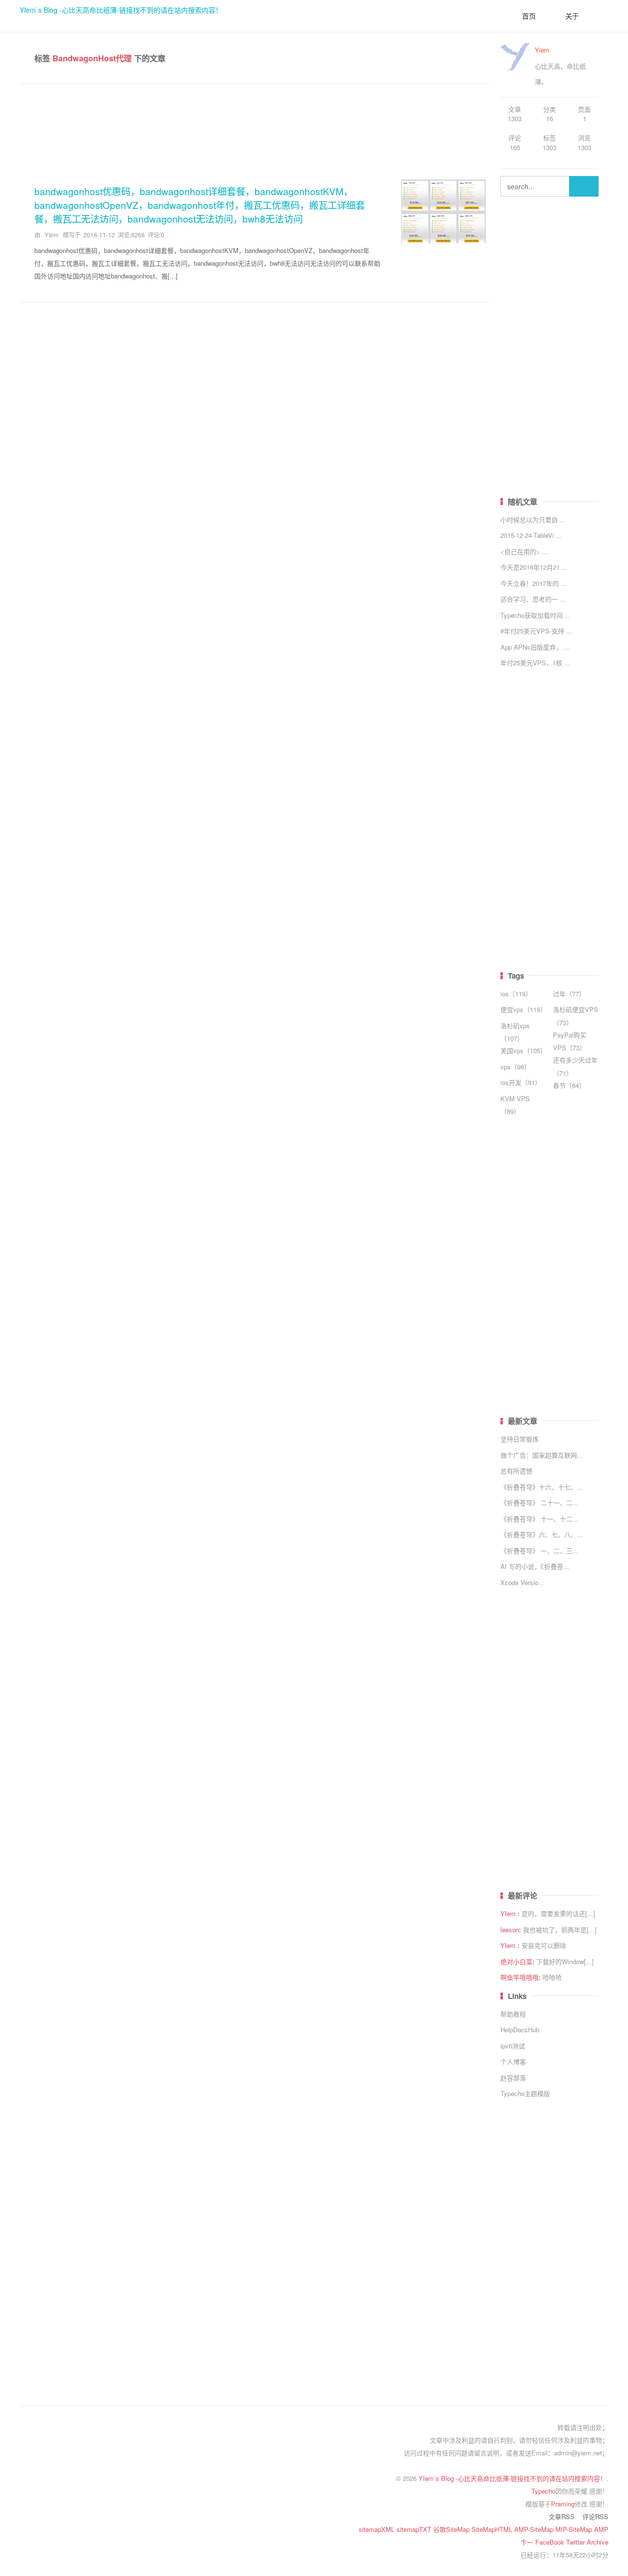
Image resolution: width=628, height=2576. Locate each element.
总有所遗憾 (516, 1471)
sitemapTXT (415, 2529)
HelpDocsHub (520, 2030)
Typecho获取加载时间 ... (536, 615)
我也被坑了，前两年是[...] (560, 1930)
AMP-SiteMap (535, 2529)
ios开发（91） (521, 1082)
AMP (601, 2529)
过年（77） (569, 994)
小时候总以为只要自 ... (533, 519)
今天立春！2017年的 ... (534, 583)
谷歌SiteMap (452, 2529)
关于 (572, 16)
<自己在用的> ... (524, 551)
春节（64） (569, 1085)
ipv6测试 (513, 2046)
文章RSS (562, 2516)
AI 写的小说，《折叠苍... (535, 1566)
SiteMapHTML (493, 2529)
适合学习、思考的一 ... (533, 599)
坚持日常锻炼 (520, 1439)
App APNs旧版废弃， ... (535, 647)
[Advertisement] (255, 128)
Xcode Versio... (522, 1582)
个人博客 (513, 2061)
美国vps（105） (523, 1050)
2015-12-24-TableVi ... (531, 535)
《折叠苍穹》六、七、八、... (542, 1534)
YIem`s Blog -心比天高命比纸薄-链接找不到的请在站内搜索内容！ (121, 10)
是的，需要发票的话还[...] (558, 1913)
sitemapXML (378, 2529)
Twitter (576, 2542)
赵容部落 (513, 2078)
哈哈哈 (552, 1977)
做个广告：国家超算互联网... (542, 1455)
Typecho (543, 2491)
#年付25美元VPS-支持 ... (536, 631)
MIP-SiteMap (575, 2529)
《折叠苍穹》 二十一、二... (539, 1503)
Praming (563, 2504)
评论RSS (595, 2516)
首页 (529, 16)
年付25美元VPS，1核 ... (535, 663)
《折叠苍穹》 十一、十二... (539, 1519)
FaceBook (551, 2542)
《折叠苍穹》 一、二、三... (539, 1551)
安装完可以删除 (544, 1945)
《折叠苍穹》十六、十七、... (542, 1487)
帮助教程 (513, 2014)
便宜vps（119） (523, 1009)
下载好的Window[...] (565, 1961)
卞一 (528, 2542)
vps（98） (515, 1067)
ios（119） (516, 994)
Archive (598, 2542)
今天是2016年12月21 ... (534, 567)
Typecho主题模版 (525, 2093)
